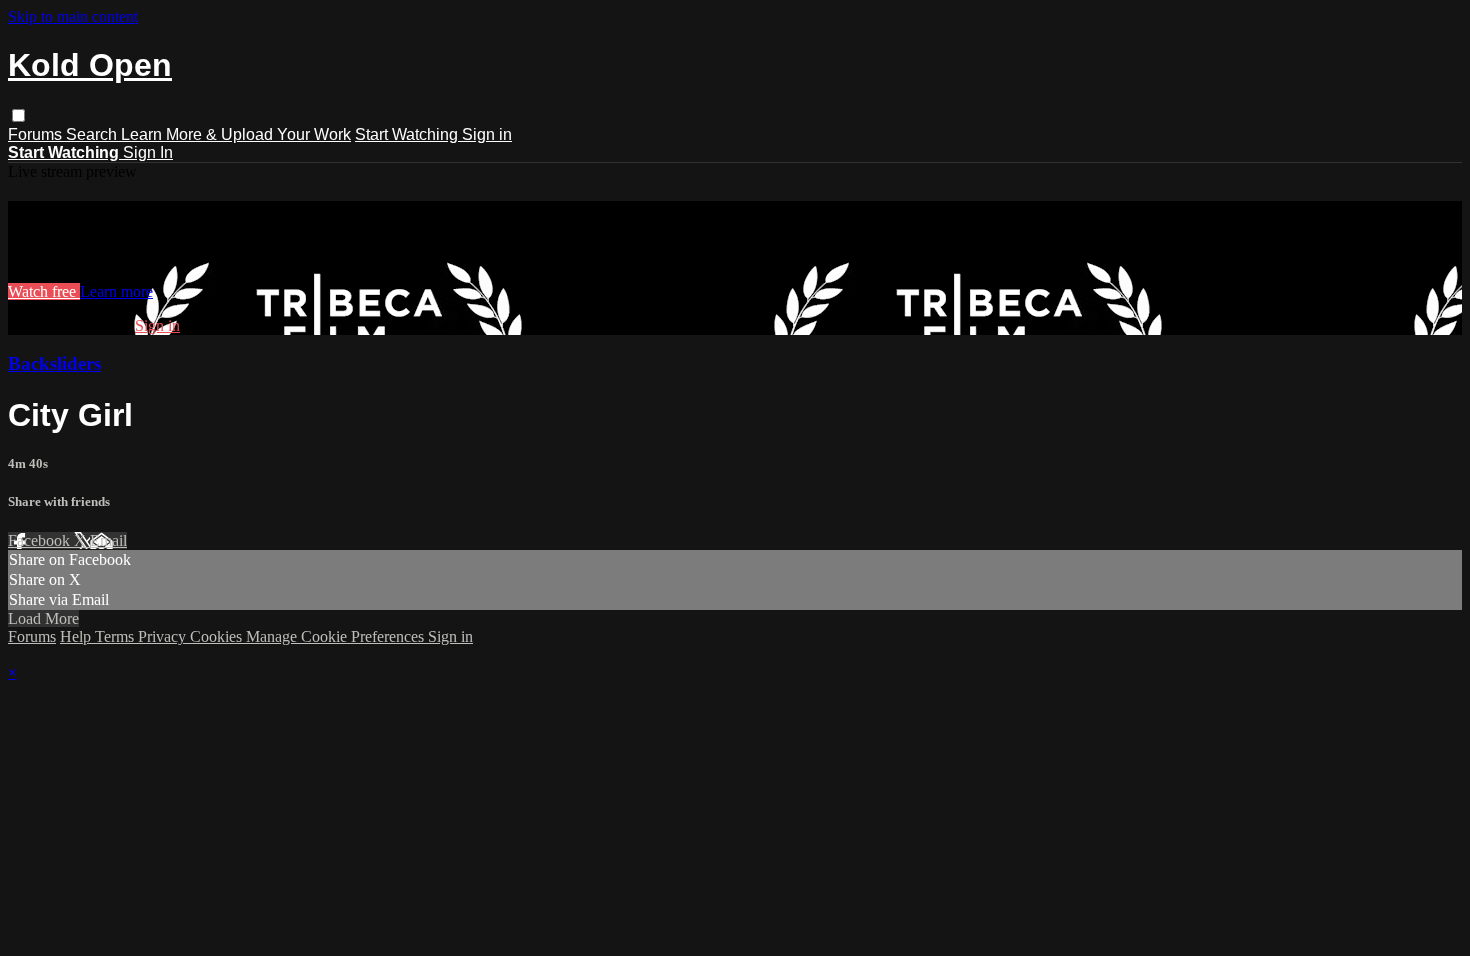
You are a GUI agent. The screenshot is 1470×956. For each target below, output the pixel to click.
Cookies (218, 636)
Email (108, 540)
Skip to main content (73, 16)
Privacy (164, 636)
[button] (18, 115)
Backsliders (54, 363)
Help (77, 636)
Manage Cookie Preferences (337, 636)
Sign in (487, 134)
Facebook (41, 540)
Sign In (148, 152)
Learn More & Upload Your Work (236, 134)
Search (93, 134)
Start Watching (408, 134)
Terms (116, 636)
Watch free (44, 291)
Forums (37, 134)
